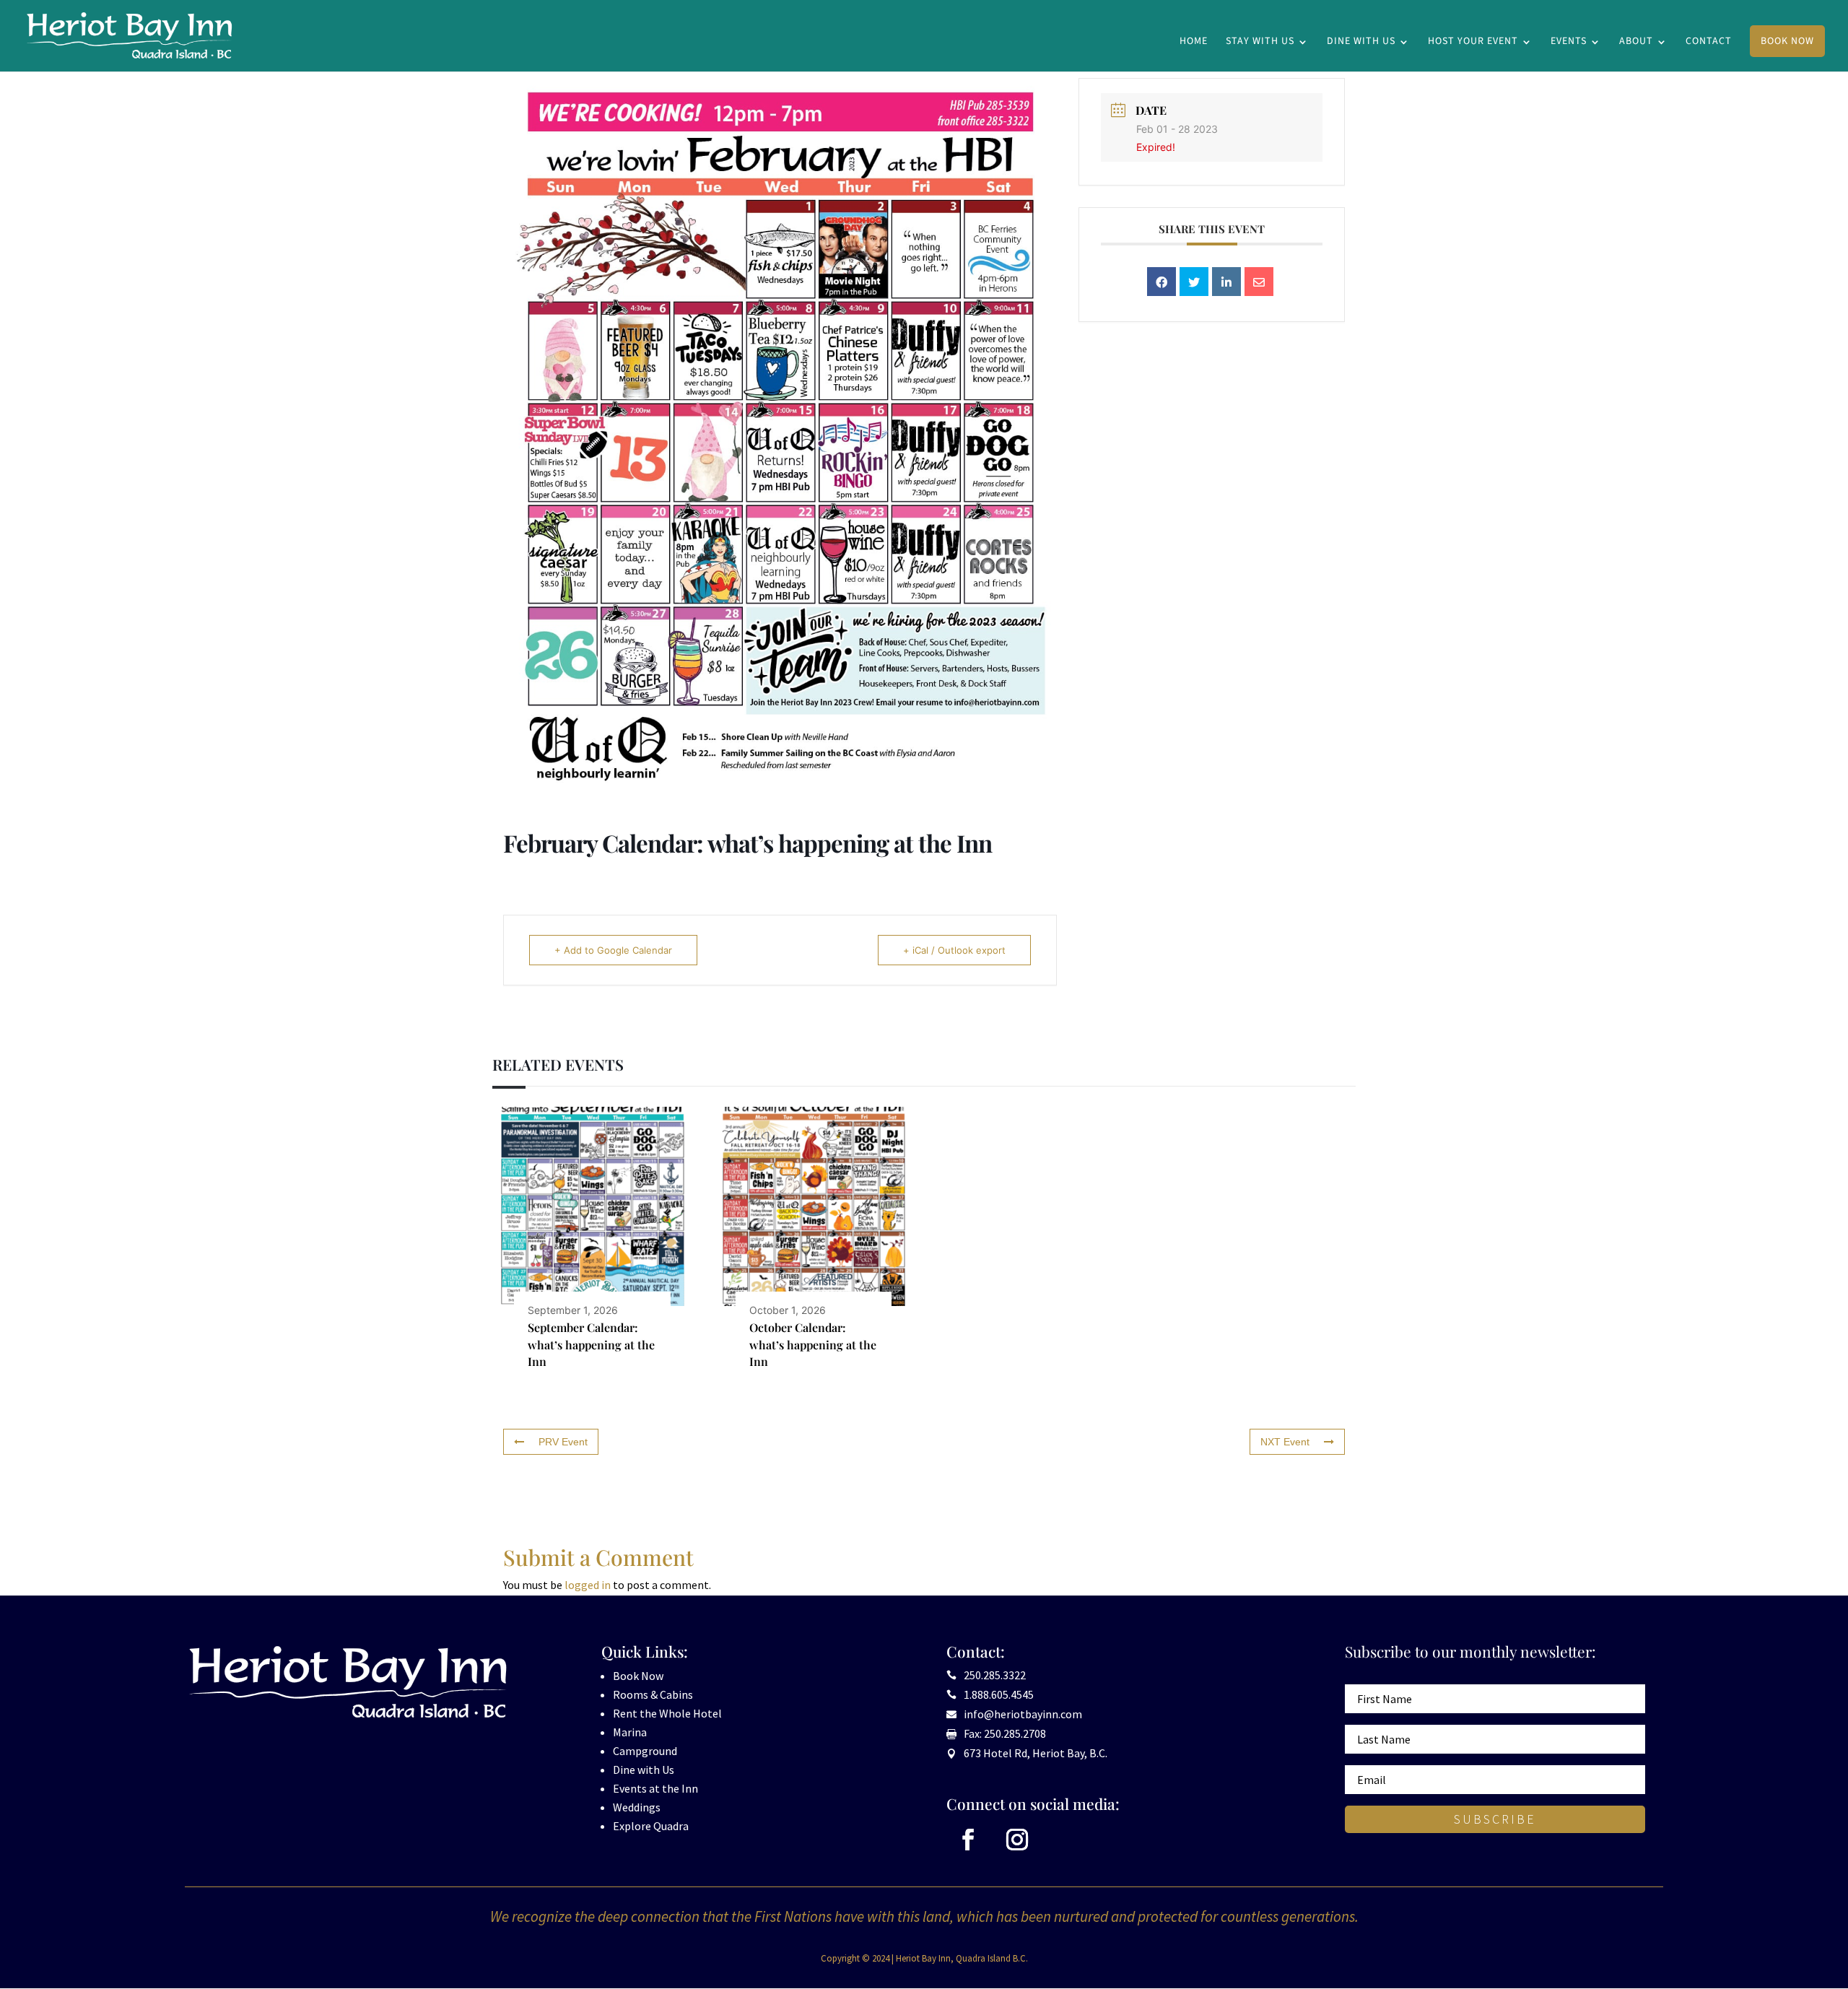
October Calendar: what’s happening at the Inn (813, 1344)
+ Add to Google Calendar (613, 950)
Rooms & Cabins (653, 1694)
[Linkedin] (1226, 282)
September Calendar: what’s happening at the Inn (591, 1344)
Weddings (637, 1807)
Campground (645, 1751)
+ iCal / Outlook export (954, 950)
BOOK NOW (1787, 41)
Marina (630, 1732)
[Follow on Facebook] (968, 1840)
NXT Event (1285, 1442)
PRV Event (563, 1442)
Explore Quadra (651, 1826)
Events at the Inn (655, 1788)
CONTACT (1709, 42)
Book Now (638, 1676)
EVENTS (1569, 42)
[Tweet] (1194, 282)
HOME (1194, 42)
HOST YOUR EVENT (1473, 42)
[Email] (1259, 282)
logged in (588, 1585)
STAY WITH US (1260, 42)
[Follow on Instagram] (1017, 1840)
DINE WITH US (1361, 42)
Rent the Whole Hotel (667, 1713)
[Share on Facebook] (1161, 282)
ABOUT (1636, 42)
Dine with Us (644, 1770)
